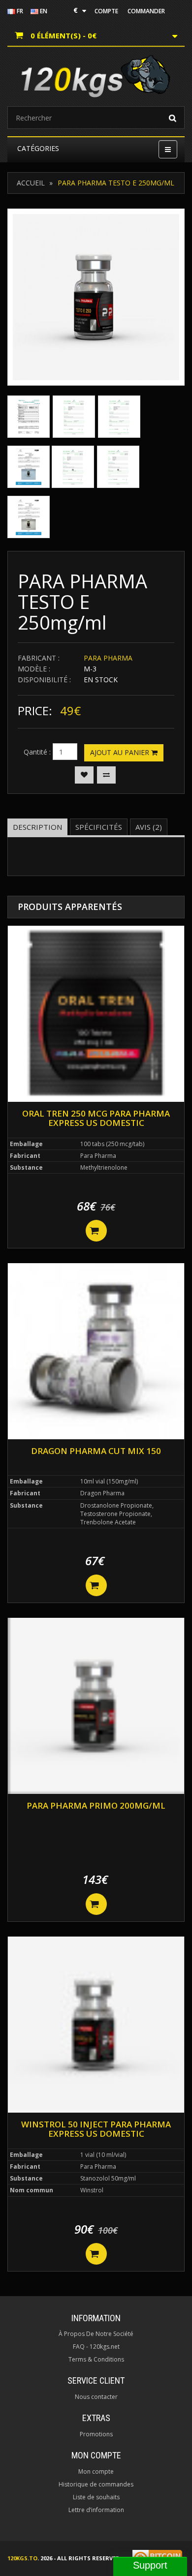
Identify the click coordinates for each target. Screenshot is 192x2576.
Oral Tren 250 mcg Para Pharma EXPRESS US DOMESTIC (96, 1118)
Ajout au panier (121, 752)
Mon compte (96, 2471)
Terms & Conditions (96, 2359)
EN (43, 11)
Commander (146, 11)
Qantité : (37, 752)
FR (19, 11)
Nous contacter (96, 2397)
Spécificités (99, 827)
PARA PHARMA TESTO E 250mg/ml (116, 183)
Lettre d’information (96, 2510)
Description (37, 827)
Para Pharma (108, 658)
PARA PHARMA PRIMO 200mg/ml (96, 1805)
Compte (106, 11)
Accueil (31, 183)
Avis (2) (149, 827)
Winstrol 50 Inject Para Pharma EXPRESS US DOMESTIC (96, 2129)
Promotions (96, 2434)
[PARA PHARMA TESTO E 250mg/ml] (96, 297)
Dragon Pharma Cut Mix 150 (96, 1451)
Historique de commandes (96, 2484)
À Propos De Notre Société (96, 2334)
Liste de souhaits (96, 2497)
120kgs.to (22, 2558)
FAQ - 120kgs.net (96, 2347)
